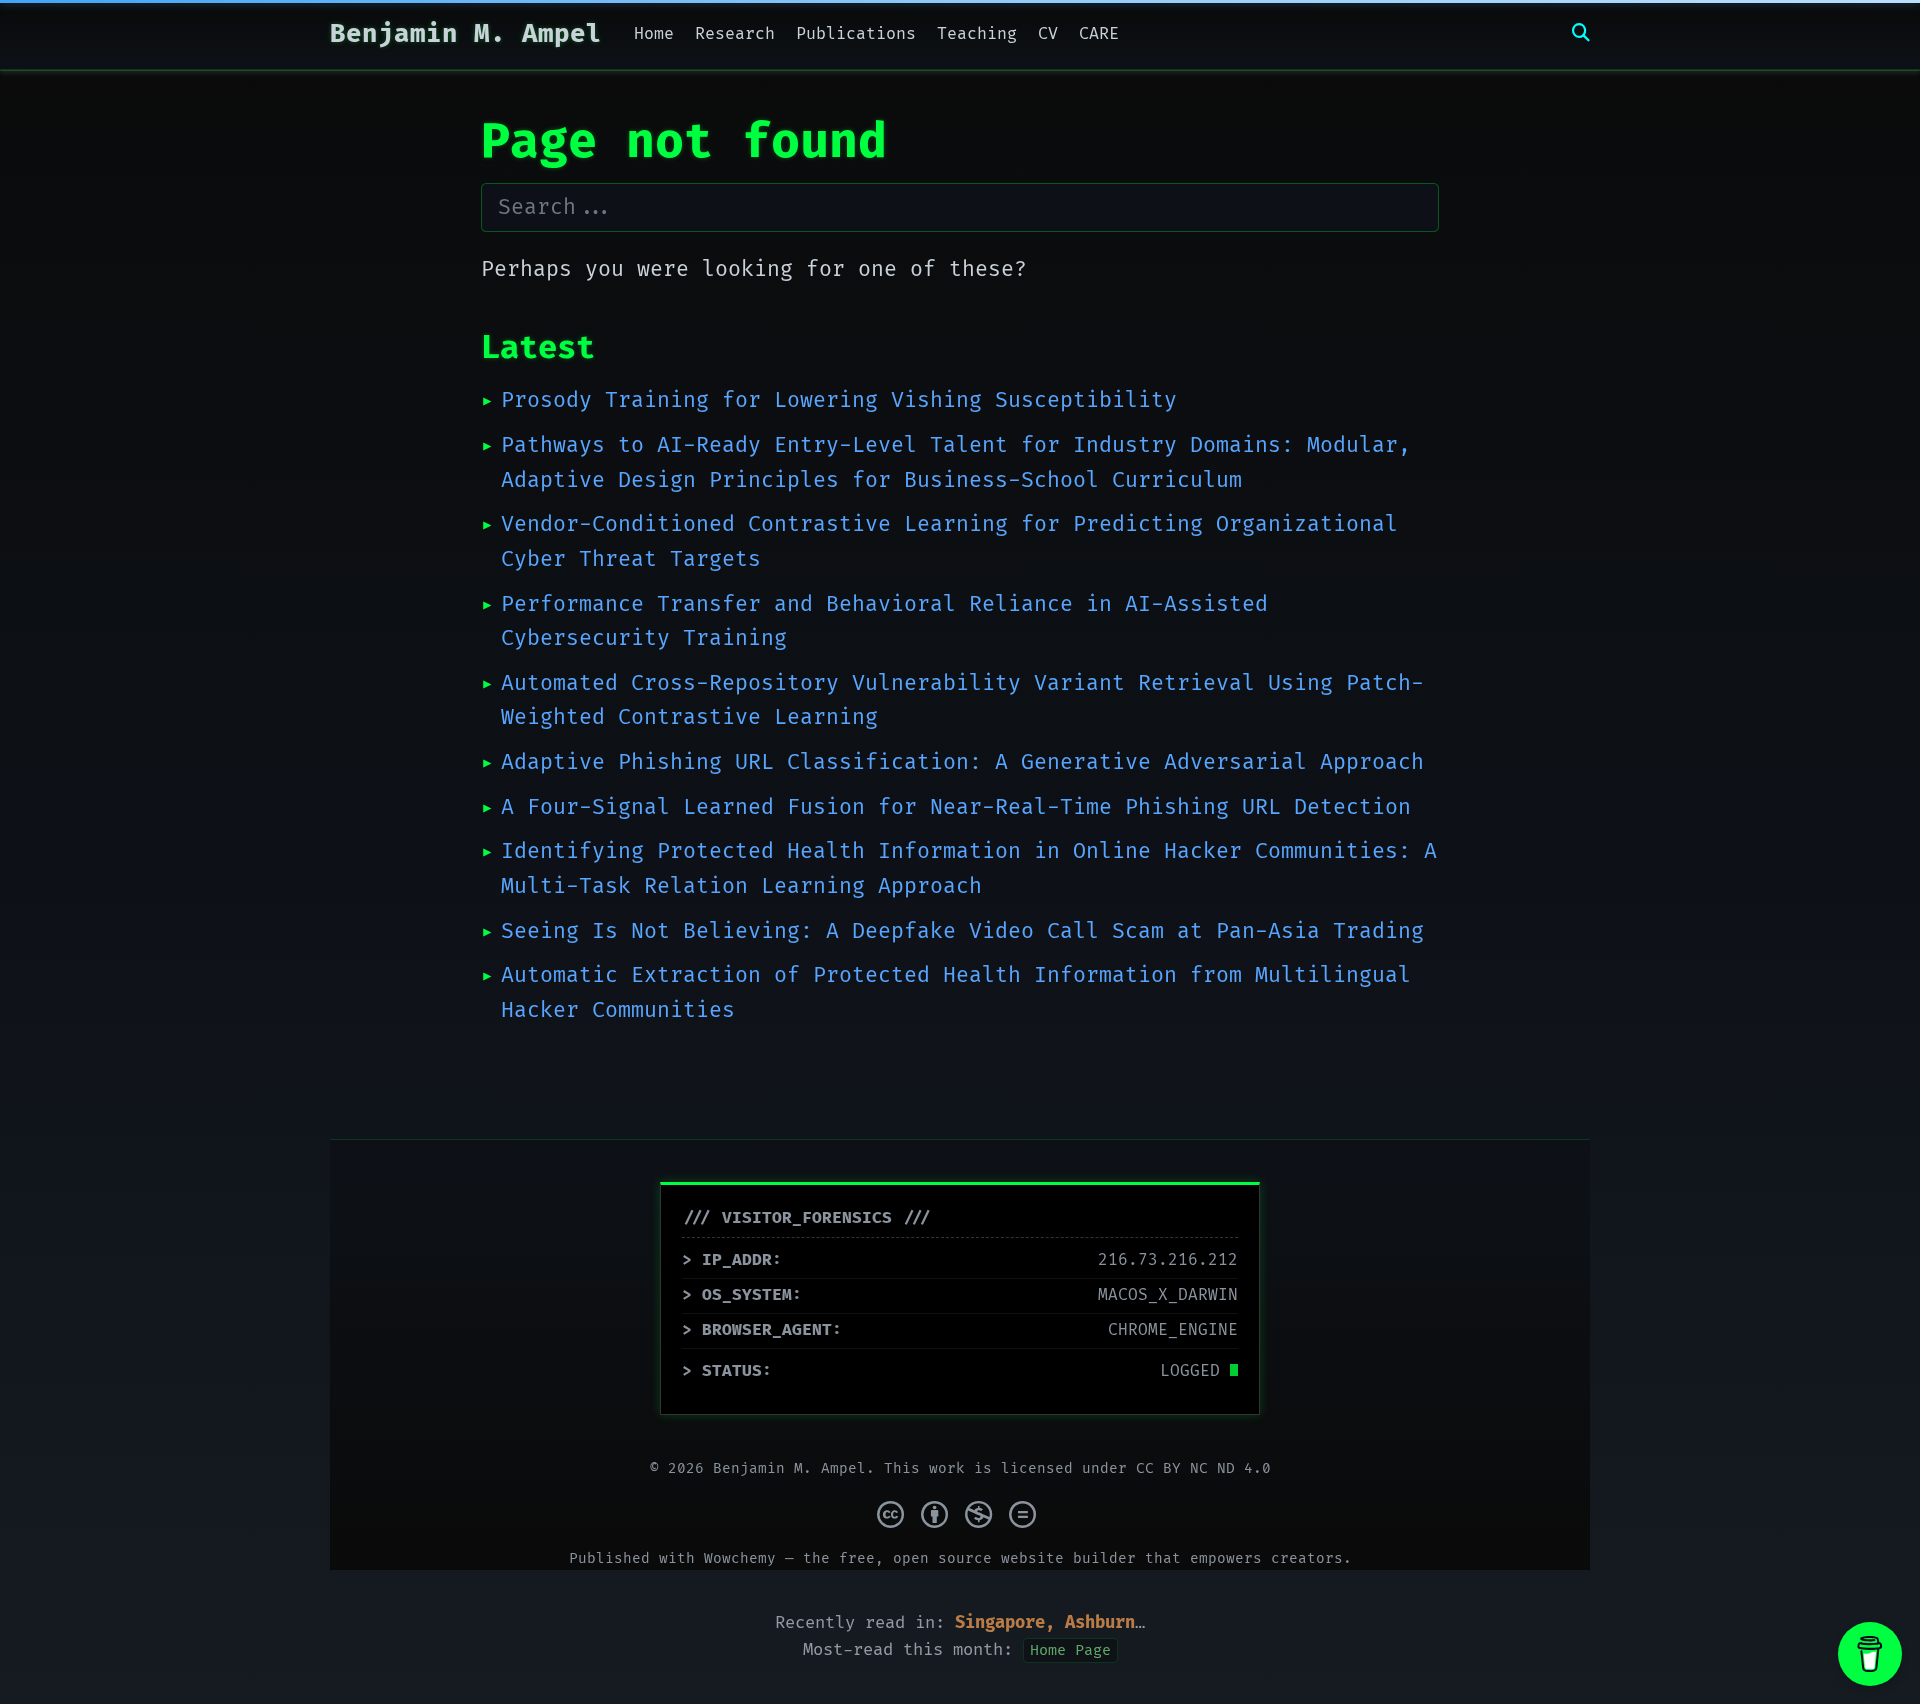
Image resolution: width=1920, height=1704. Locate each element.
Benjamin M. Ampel (466, 34)
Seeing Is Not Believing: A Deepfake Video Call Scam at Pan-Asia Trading (962, 931)
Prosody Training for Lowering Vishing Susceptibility (839, 400)
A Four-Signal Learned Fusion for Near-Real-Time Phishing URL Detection (956, 807)
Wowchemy (740, 1558)
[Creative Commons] (960, 1513)
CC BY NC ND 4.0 (1203, 1468)
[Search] (1581, 34)
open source (942, 1558)
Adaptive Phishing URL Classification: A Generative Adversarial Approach (962, 762)
